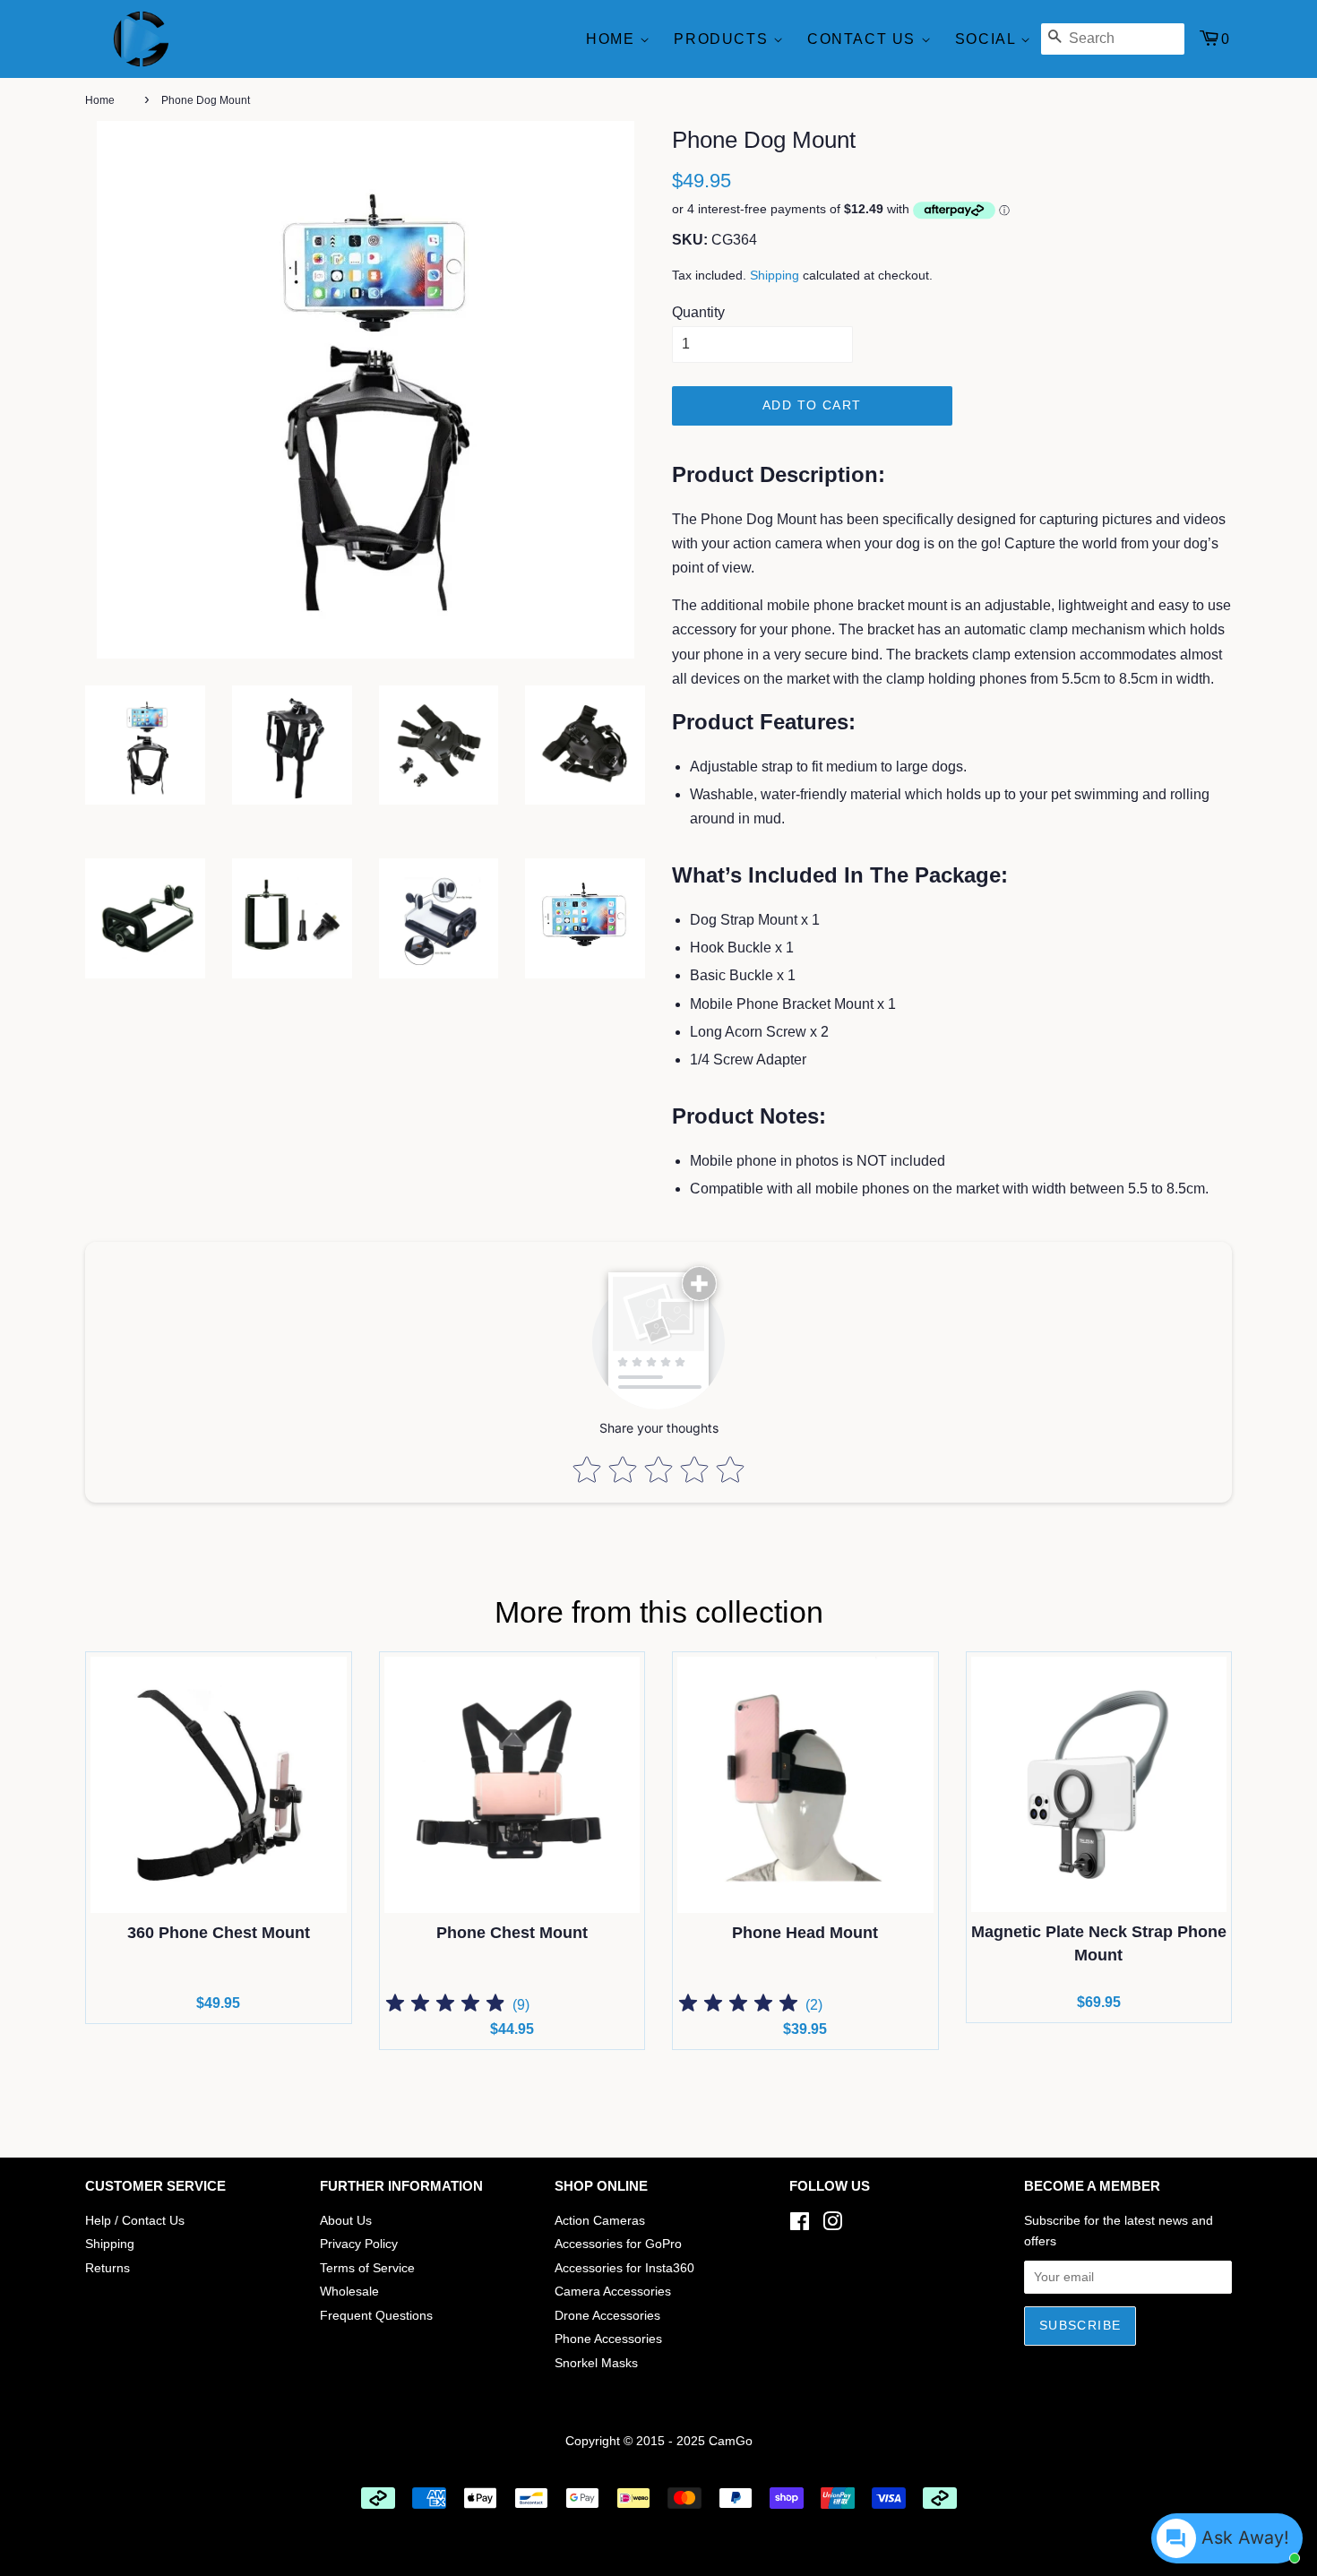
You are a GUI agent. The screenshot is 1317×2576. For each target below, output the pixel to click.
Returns (108, 2268)
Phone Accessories (608, 2339)
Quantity (698, 312)
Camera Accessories (613, 2292)
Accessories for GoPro (618, 2244)
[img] (445, 2006)
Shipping (775, 275)
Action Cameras (600, 2221)
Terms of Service (367, 2268)
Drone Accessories (607, 2316)
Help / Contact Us (135, 2221)
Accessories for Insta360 (624, 2268)
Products (723, 39)
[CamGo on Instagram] (832, 2225)
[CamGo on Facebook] (800, 2225)
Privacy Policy (359, 2244)
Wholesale (349, 2292)
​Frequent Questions (376, 2316)
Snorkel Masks (596, 2363)
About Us (346, 2221)
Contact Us (864, 39)
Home (613, 39)
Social (988, 39)
